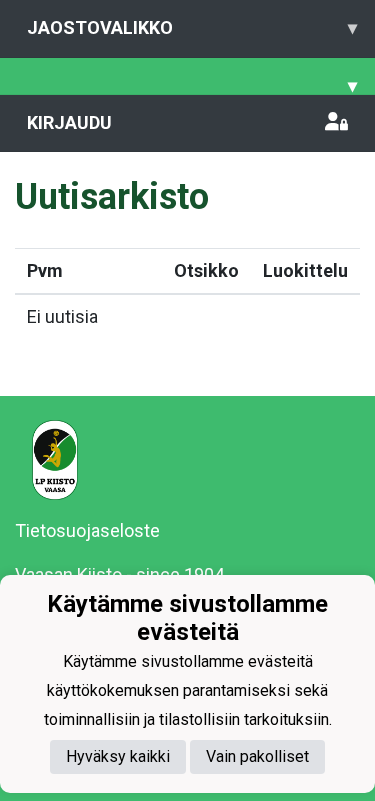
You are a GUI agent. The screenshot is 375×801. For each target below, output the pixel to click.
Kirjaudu (69, 122)
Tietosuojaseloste (87, 530)
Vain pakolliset (257, 756)
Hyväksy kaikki (118, 756)
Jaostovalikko (192, 27)
